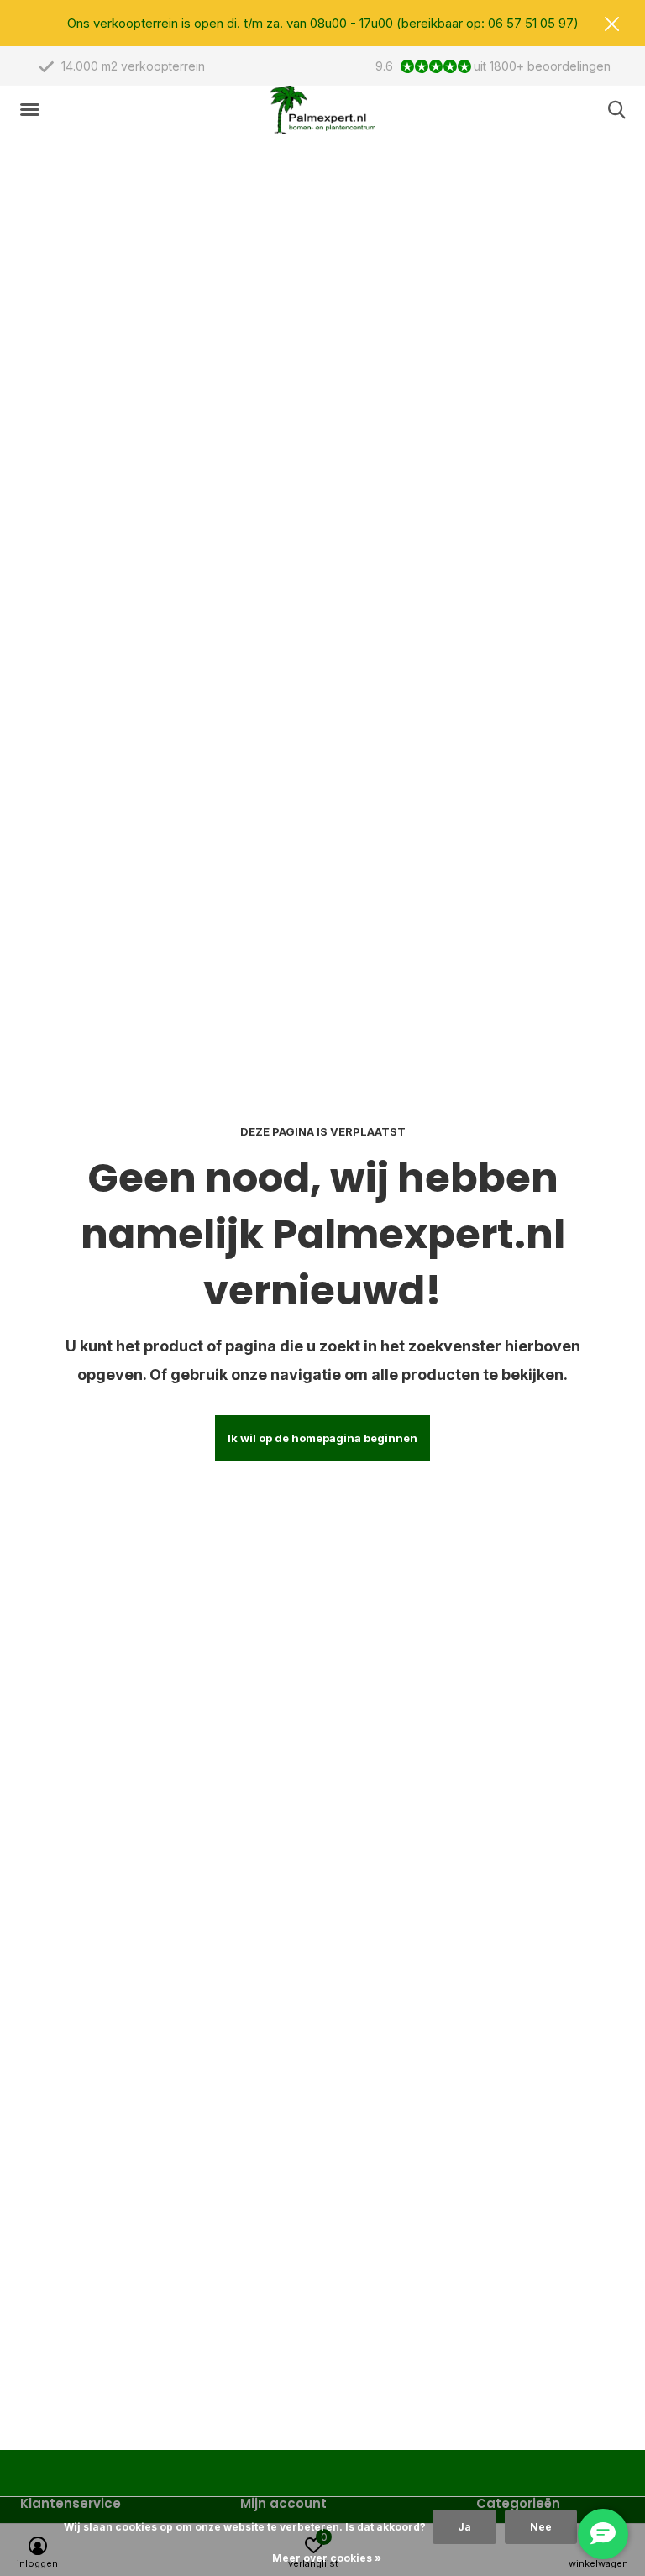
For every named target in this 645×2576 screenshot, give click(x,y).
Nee (541, 2527)
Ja (464, 2527)
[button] (33, 110)
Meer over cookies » (327, 2558)
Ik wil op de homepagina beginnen (322, 1438)
